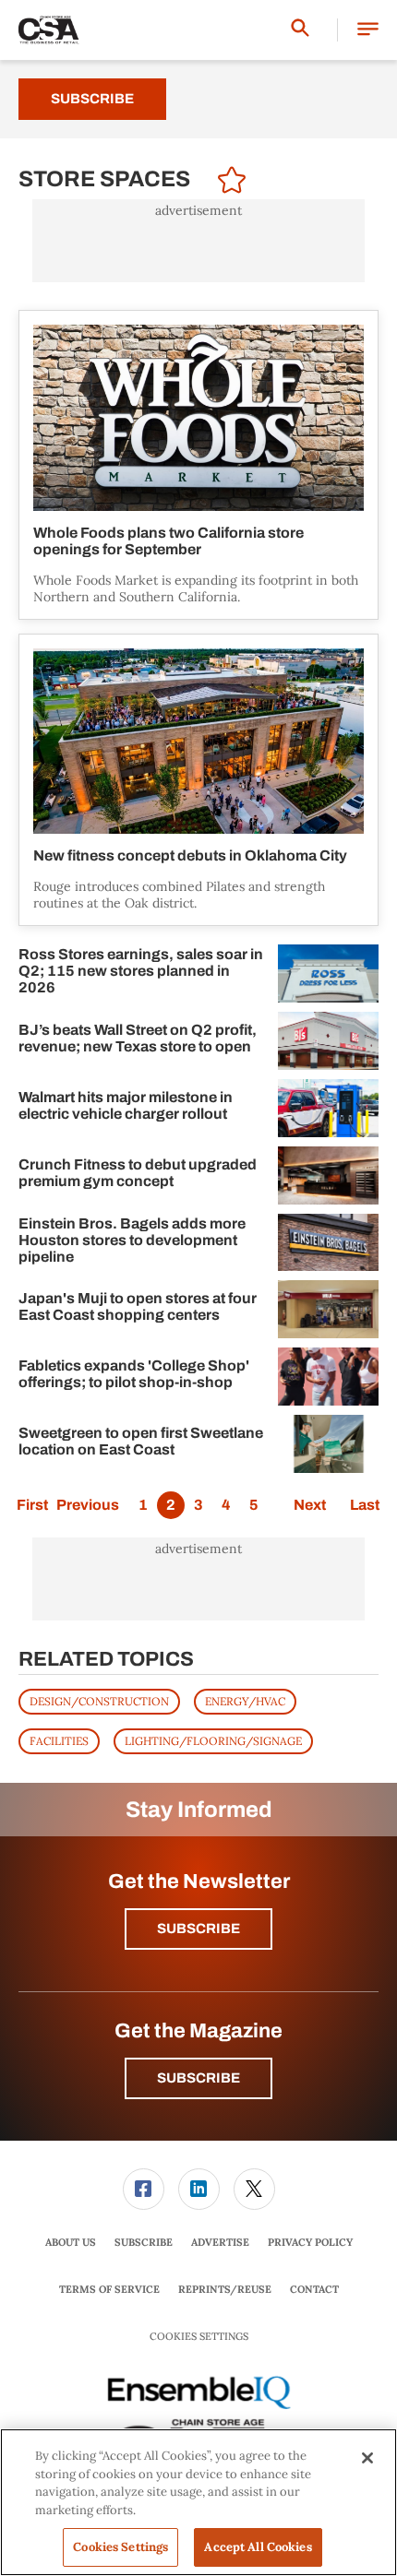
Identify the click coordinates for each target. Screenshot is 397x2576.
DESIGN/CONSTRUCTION (99, 1701)
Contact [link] (314, 2289)
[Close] (367, 2458)
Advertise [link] (220, 2242)
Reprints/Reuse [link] (225, 2289)
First (32, 1505)
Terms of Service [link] (109, 2289)
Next (310, 1505)
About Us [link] (71, 2242)
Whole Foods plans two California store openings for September (168, 541)
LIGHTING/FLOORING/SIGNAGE (213, 1741)
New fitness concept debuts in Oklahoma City (190, 855)
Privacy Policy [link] (310, 2242)
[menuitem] (143, 2189)
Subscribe (92, 99)
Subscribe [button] (198, 1929)
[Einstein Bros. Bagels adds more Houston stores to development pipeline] (328, 1243)
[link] (144, 2189)
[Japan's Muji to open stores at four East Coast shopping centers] (328, 1309)
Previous (88, 1505)
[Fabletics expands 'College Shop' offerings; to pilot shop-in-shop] (328, 1377)
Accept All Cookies (258, 2547)
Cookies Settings (199, 2337)
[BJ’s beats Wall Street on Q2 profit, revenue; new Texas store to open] (328, 1041)
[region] (198, 2502)
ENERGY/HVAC (245, 1701)
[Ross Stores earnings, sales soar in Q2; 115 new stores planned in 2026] (328, 973)
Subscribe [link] (144, 2242)
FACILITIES (59, 1741)
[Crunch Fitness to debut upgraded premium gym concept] (328, 1175)
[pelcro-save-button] (227, 183)
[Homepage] (49, 30)
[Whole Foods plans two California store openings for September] (198, 418)
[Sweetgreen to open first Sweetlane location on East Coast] (328, 1444)
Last (365, 1505)
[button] (368, 30)
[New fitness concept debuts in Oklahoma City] (198, 742)
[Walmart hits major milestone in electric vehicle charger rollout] (328, 1108)
